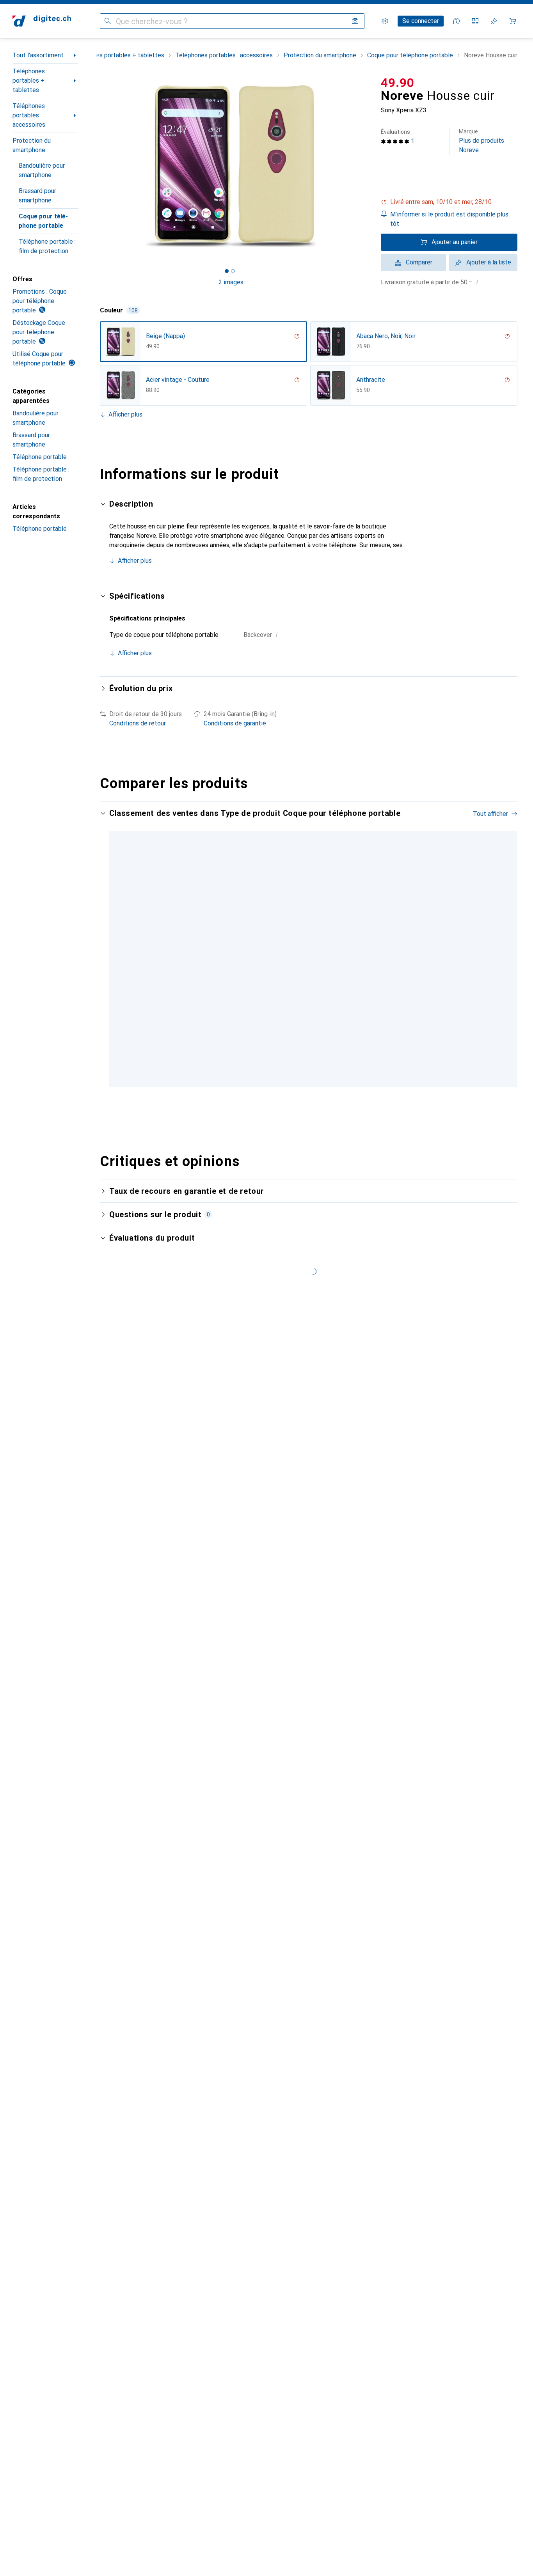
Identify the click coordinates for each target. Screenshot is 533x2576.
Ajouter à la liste (489, 262)
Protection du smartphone (32, 145)
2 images (231, 282)
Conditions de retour (138, 723)
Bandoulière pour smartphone (42, 170)
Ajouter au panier (455, 242)
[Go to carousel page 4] (317, 1057)
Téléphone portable (40, 457)
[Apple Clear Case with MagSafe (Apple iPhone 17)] (398, 937)
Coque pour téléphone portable (43, 221)
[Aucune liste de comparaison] (475, 21)
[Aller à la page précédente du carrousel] (114, 937)
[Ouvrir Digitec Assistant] (457, 21)
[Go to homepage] (42, 21)
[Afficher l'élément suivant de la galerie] (364, 166)
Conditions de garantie (235, 723)
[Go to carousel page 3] (311, 1057)
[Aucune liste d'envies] (494, 21)
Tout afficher (490, 814)
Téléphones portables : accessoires (29, 115)
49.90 (398, 83)
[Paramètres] (385, 21)
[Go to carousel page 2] (304, 1057)
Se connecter (421, 21)
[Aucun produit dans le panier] (513, 21)
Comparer (419, 262)
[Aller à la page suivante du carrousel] (503, 937)
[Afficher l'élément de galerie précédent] (98, 166)
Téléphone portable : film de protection (47, 246)
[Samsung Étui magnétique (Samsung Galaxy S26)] (279, 937)
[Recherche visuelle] (355, 21)
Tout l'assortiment (38, 55)
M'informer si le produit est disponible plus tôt (449, 219)
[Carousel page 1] (227, 271)
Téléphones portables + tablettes (29, 81)
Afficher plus (125, 414)
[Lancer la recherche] (108, 21)
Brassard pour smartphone (37, 196)
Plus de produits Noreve (481, 141)
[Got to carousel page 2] (233, 271)
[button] (449, 202)
